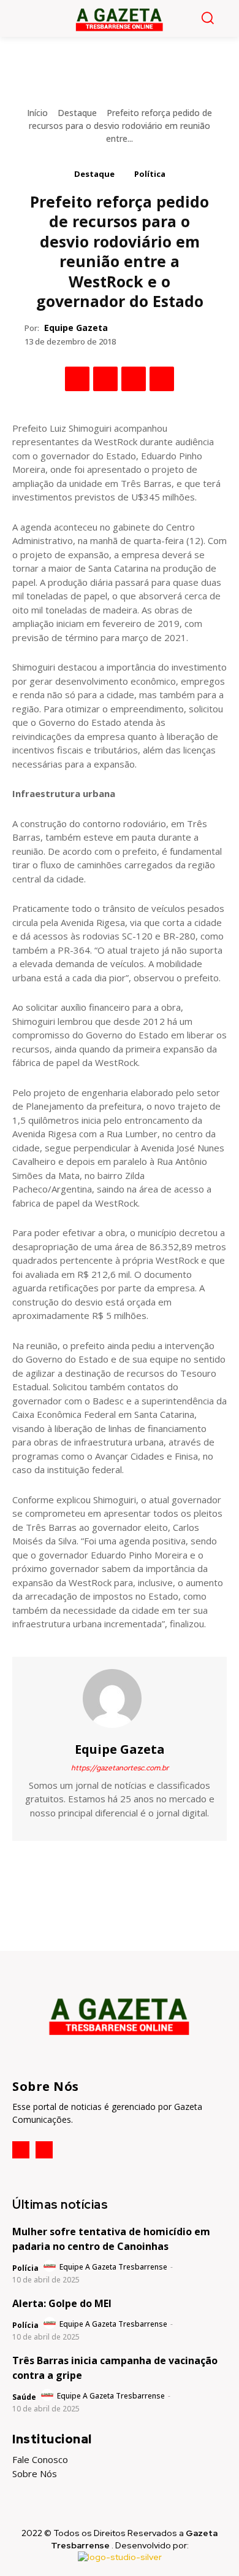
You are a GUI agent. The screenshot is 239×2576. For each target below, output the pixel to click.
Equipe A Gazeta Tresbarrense (113, 2267)
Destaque (77, 113)
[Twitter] (105, 379)
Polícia (25, 2268)
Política (150, 174)
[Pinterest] (134, 379)
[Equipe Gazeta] (120, 1699)
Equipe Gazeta (76, 328)
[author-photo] (51, 2267)
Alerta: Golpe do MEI (62, 2303)
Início (37, 113)
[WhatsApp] (162, 379)
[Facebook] (77, 379)
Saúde (24, 2397)
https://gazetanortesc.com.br (120, 1768)
